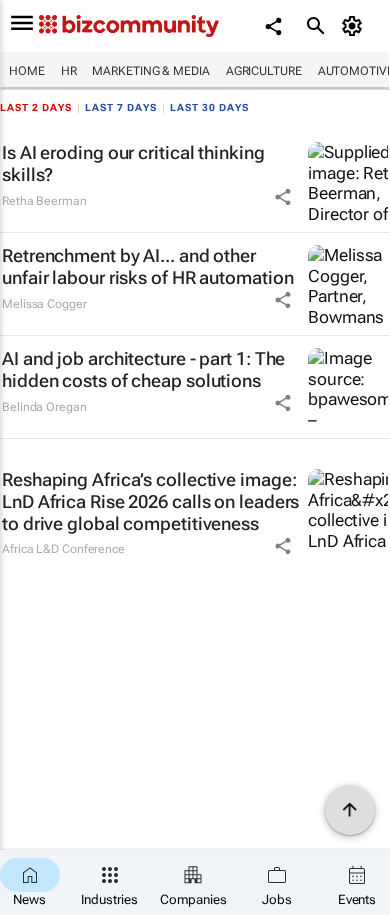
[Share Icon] (283, 197)
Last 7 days (121, 107)
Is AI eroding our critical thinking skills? (133, 163)
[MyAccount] (355, 26)
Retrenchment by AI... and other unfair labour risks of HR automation (147, 266)
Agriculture (264, 71)
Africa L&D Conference (63, 549)
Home (27, 71)
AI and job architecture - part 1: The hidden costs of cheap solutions (143, 369)
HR (69, 71)
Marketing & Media (150, 71)
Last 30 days (209, 107)
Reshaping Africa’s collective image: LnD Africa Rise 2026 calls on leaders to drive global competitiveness (150, 501)
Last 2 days (36, 107)
